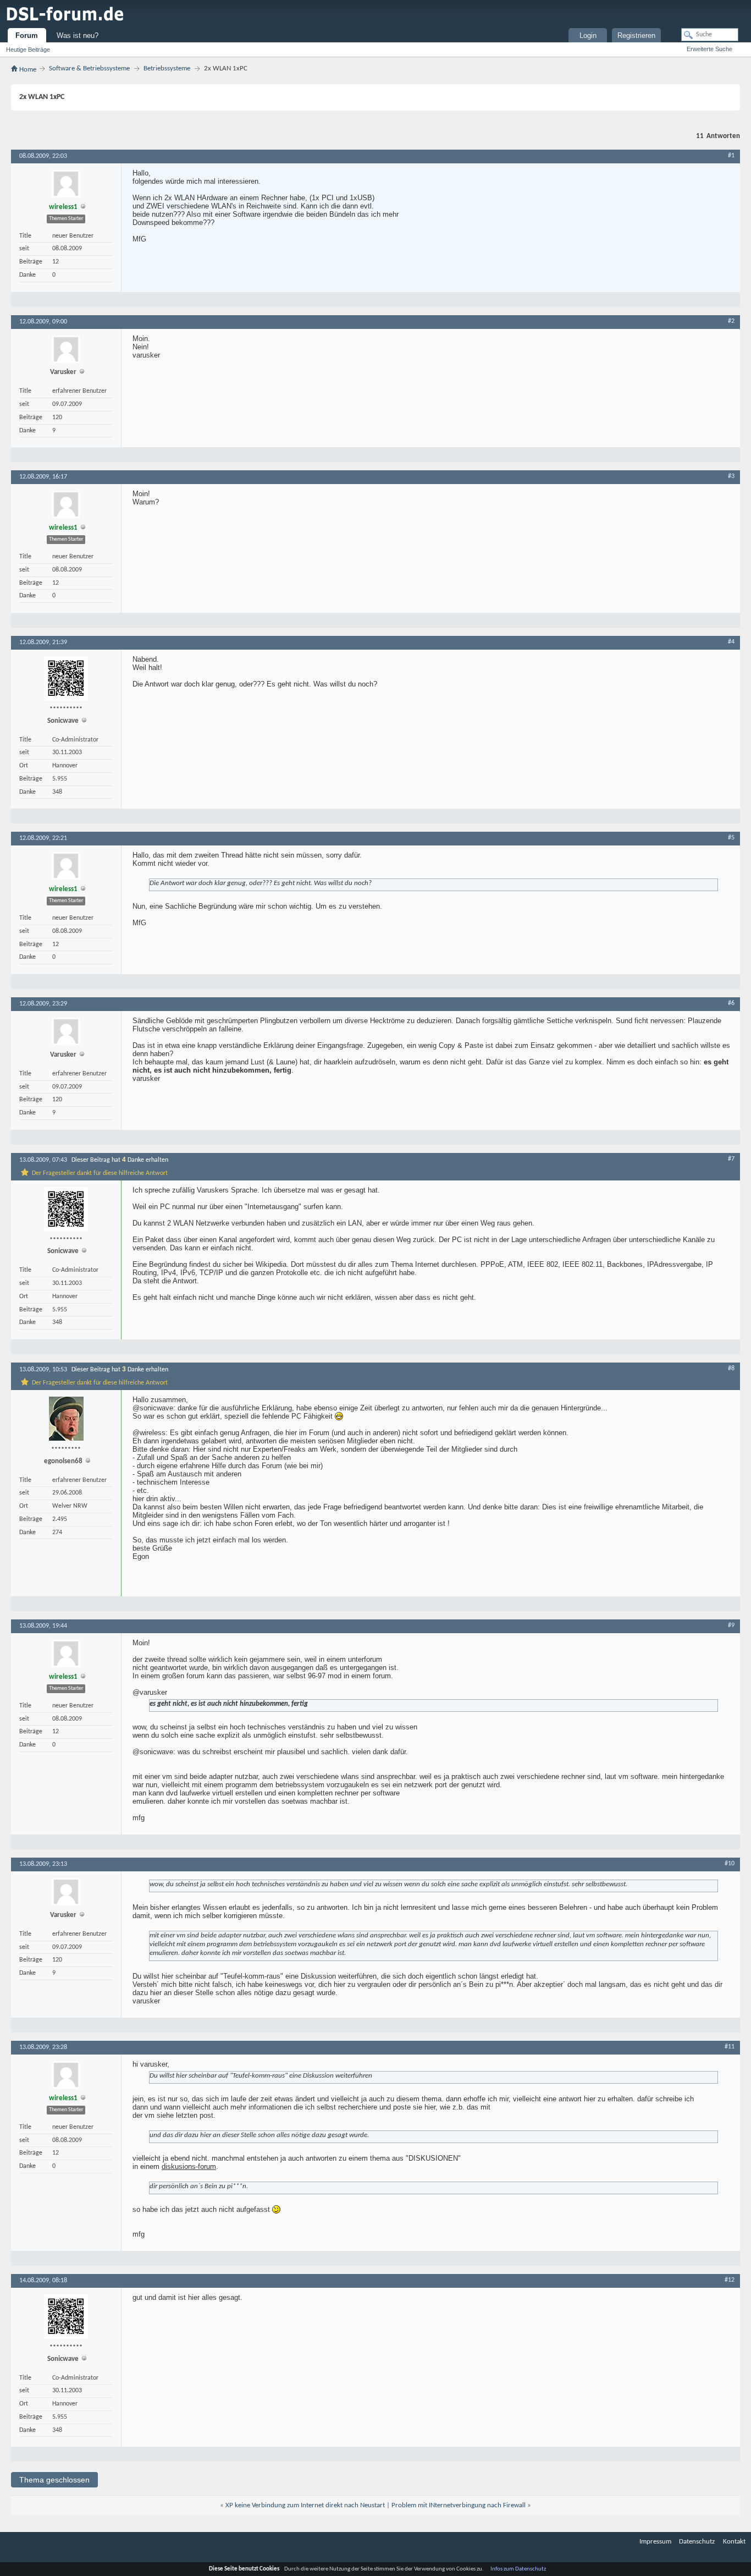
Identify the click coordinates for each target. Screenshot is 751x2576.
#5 (731, 838)
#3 (731, 476)
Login (588, 35)
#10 (730, 1864)
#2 (731, 321)
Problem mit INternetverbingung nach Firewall (459, 2505)
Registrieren (636, 35)
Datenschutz (697, 2542)
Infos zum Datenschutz (518, 2569)
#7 (731, 1159)
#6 (731, 1003)
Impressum (655, 2542)
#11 (730, 2047)
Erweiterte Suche (709, 49)
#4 (731, 642)
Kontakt (734, 2542)
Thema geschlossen (54, 2480)
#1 (731, 156)
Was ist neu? (78, 35)
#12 (730, 2280)
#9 (731, 1625)
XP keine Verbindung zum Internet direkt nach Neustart (305, 2505)
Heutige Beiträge (28, 50)
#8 (731, 1369)
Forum (27, 35)
